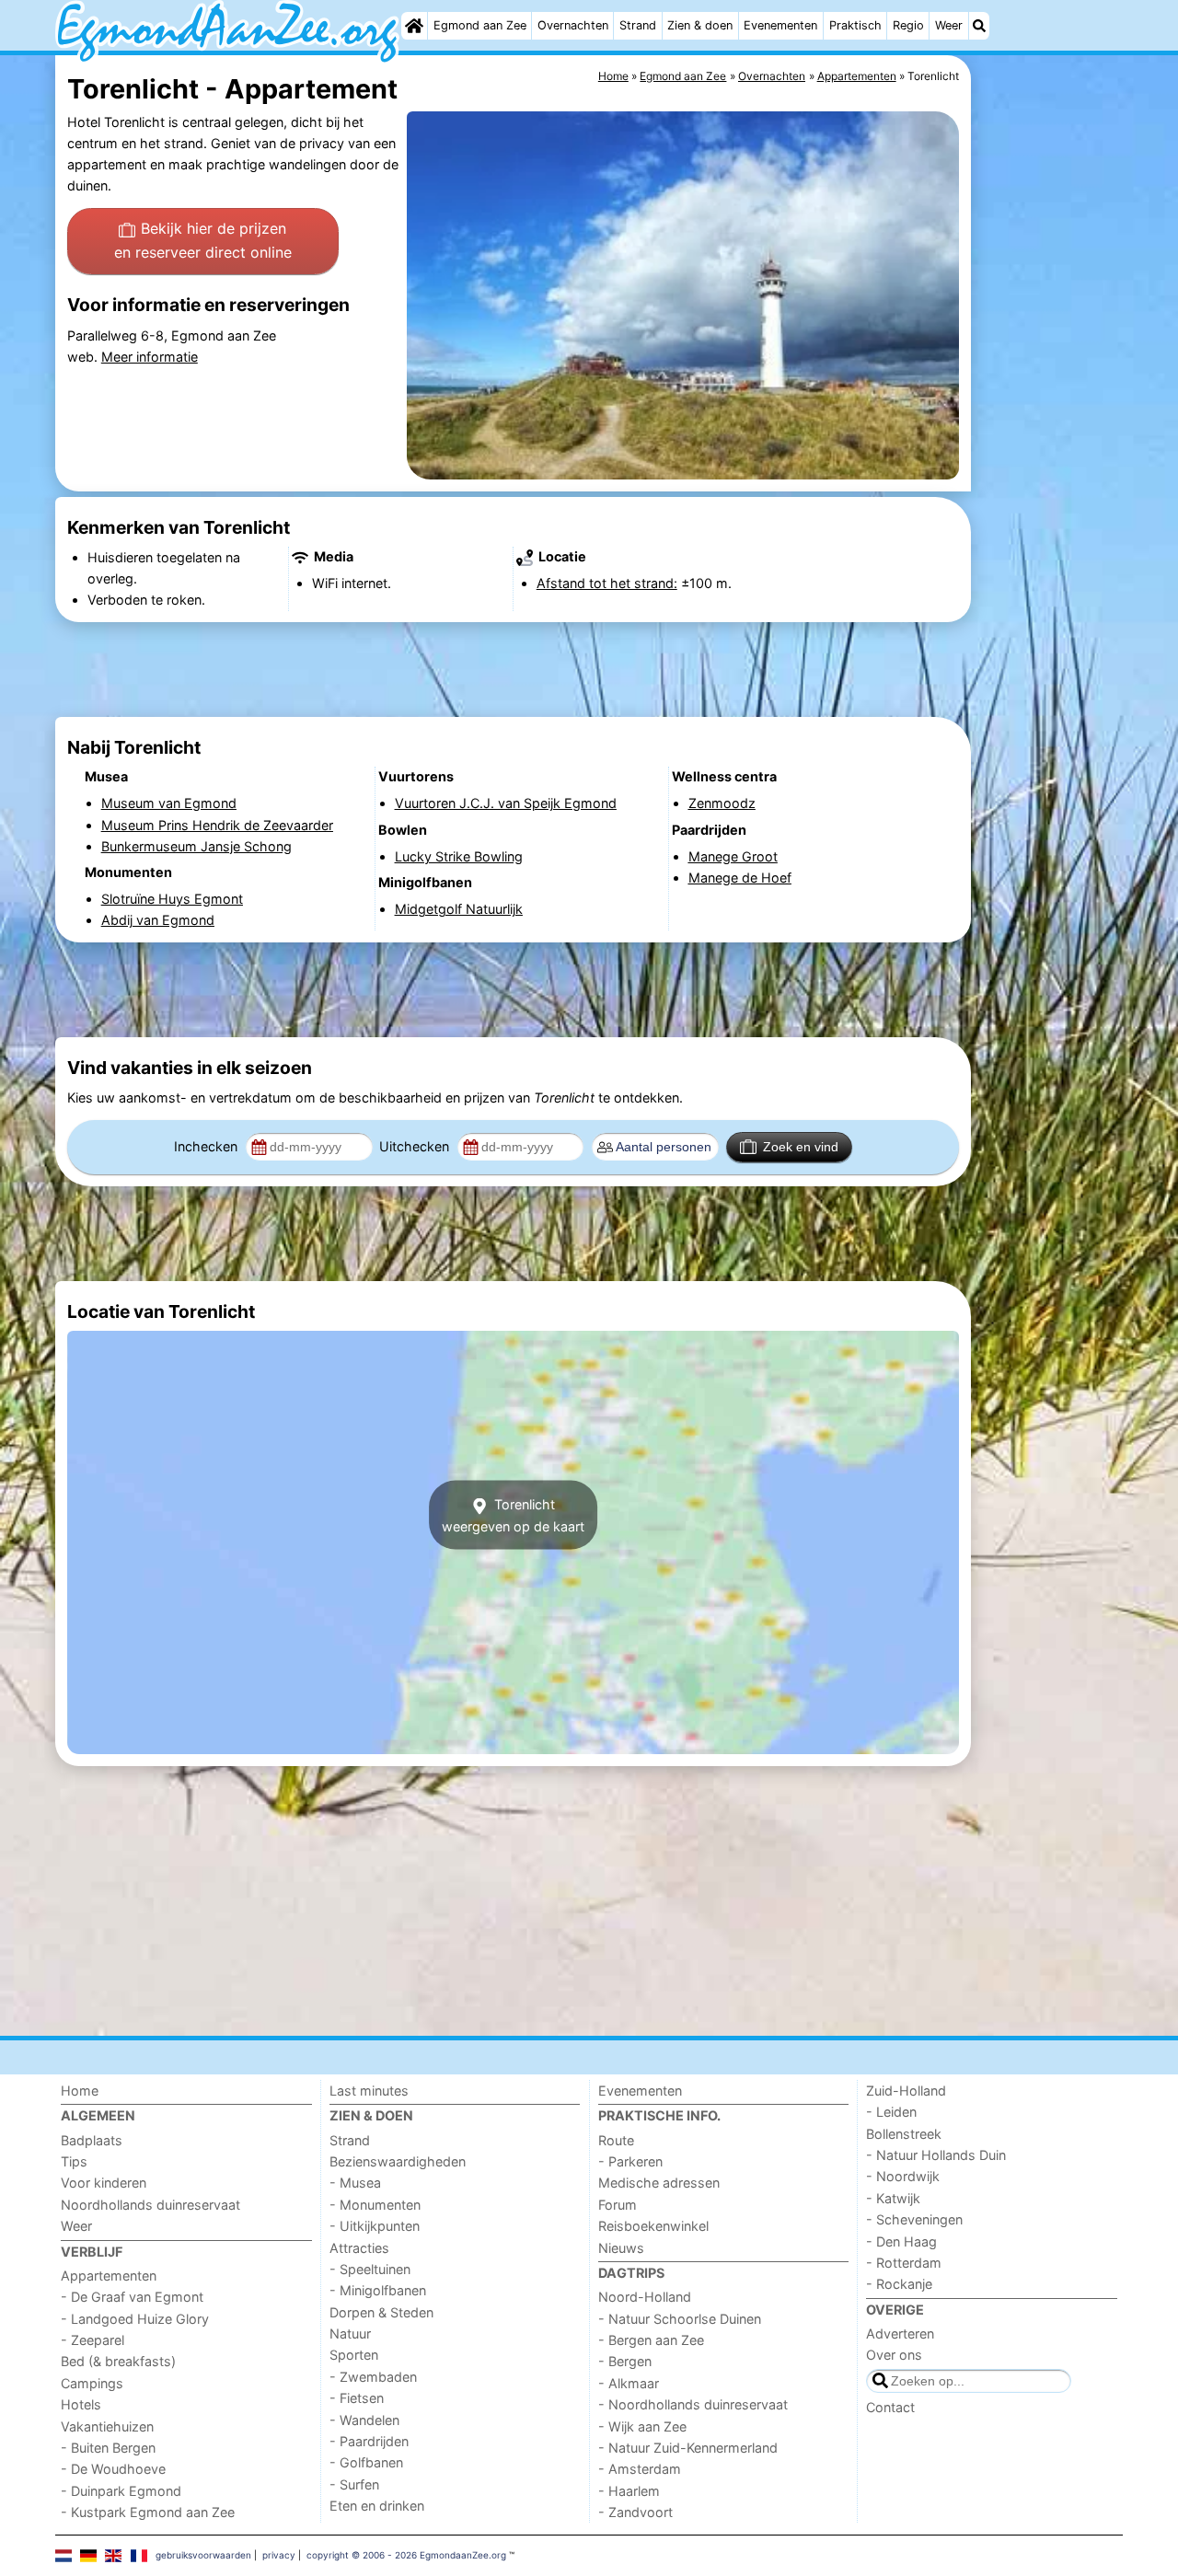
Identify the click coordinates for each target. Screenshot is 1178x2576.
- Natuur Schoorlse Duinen (680, 2319)
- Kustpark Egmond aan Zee (148, 2512)
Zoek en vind (801, 1147)
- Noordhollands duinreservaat (693, 2404)
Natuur (350, 2333)
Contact (890, 2407)
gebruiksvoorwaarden (203, 2555)
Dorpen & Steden (381, 2312)
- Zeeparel (92, 2340)
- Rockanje (899, 2284)
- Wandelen (364, 2420)
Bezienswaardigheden (398, 2161)
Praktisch (855, 25)
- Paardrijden (369, 2441)
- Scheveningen (914, 2219)
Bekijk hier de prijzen (203, 240)
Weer (949, 25)
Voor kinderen (104, 2183)
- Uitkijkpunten (375, 2226)
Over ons (894, 2355)
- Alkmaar (629, 2383)
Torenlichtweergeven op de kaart (513, 1515)
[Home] (414, 26)
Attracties (359, 2248)
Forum (618, 2205)
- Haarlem (629, 2491)
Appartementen (109, 2276)
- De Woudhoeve (113, 2469)
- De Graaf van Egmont (132, 2297)
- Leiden (891, 2112)
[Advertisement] (1049, 479)
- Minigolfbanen (378, 2290)
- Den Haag (901, 2241)
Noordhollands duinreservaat (150, 2205)
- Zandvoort (635, 2512)
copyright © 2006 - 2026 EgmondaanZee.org (406, 2555)
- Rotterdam (904, 2263)
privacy (279, 2555)
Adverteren (900, 2333)
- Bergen (625, 2361)
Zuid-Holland (906, 2091)
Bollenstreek (904, 2134)
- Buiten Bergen (108, 2448)
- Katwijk (893, 2198)
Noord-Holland (645, 2297)
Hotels (81, 2404)
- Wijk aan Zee (642, 2426)
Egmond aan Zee (480, 25)
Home (80, 2091)
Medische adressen (659, 2183)
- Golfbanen (366, 2462)
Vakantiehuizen (107, 2426)
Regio (908, 25)
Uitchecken (416, 1146)
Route (616, 2140)
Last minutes (369, 2091)
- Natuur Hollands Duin (936, 2155)
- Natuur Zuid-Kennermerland (688, 2448)
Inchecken (208, 1146)
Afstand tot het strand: (607, 583)
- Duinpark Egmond (121, 2491)
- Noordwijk (903, 2176)
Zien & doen (700, 25)
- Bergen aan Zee (651, 2340)
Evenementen (780, 25)
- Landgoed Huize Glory (135, 2319)
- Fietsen (357, 2398)
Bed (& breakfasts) (118, 2361)
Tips (74, 2161)
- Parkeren (630, 2161)
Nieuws (621, 2248)
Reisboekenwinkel (653, 2226)
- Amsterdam (640, 2469)
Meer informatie (150, 357)
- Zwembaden (373, 2377)
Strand (638, 25)
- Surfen (354, 2484)
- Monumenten (375, 2205)
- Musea (355, 2183)
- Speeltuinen (370, 2269)
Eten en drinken (377, 2506)
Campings (92, 2383)
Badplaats (92, 2140)
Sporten (354, 2355)
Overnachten (573, 25)
